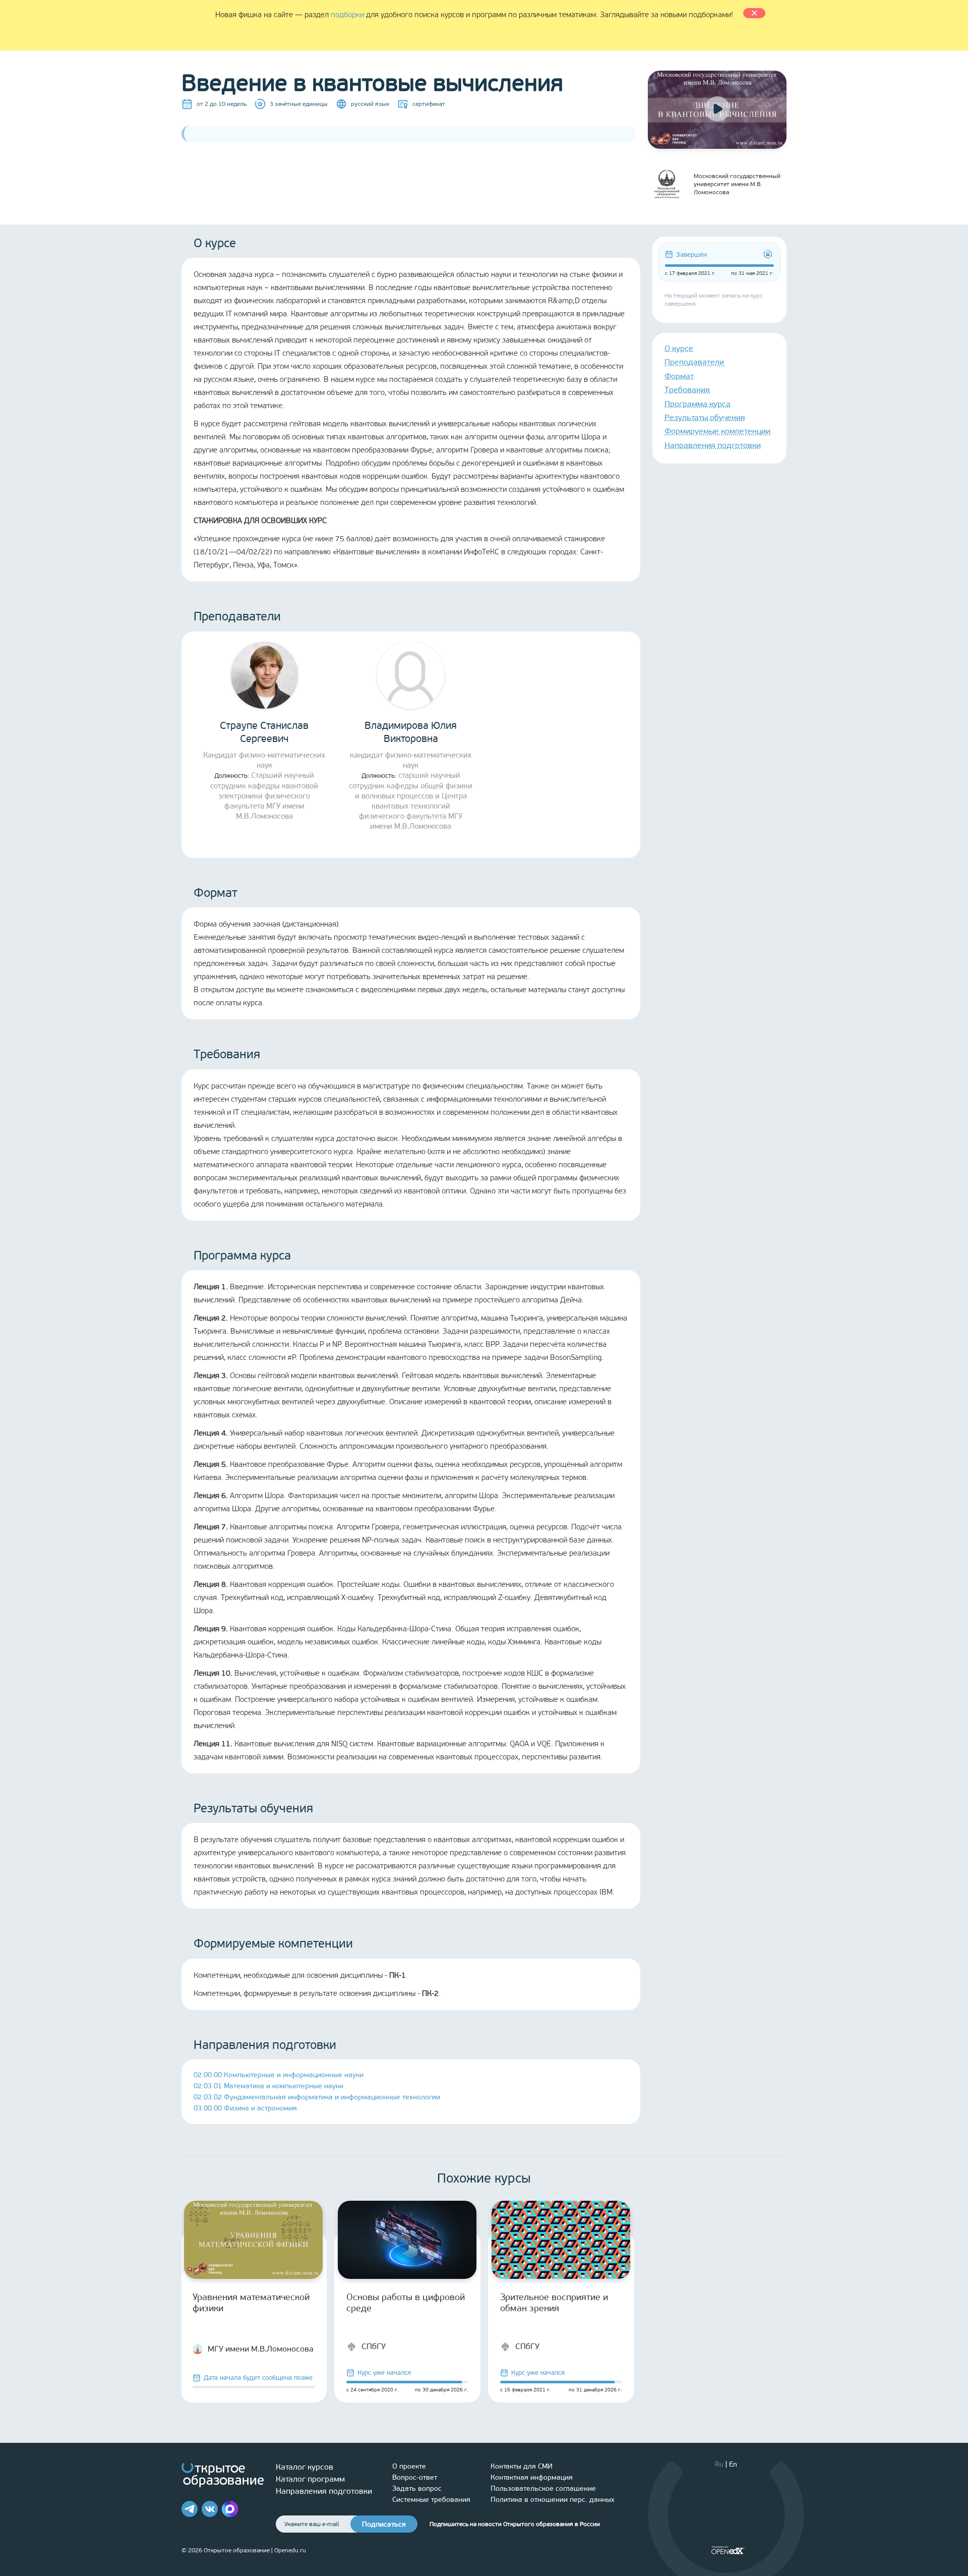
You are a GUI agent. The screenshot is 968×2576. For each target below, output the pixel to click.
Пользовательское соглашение (543, 2488)
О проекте (409, 2466)
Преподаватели (694, 362)
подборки (347, 15)
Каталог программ (310, 2479)
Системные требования (431, 2500)
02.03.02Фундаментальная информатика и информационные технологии (317, 2097)
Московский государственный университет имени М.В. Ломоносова (737, 184)
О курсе (679, 348)
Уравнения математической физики (251, 2303)
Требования (687, 390)
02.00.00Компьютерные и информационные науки (279, 2075)
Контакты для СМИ (522, 2466)
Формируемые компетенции (717, 431)
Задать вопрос (417, 2488)
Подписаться (384, 2524)
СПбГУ (374, 2346)
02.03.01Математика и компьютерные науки (268, 2086)
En (733, 2464)
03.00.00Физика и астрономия (245, 2108)
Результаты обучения (705, 417)
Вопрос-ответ (415, 2477)
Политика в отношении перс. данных (553, 2500)
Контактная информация (532, 2477)
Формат (679, 376)
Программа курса (698, 404)
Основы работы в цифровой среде (406, 2303)
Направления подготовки (713, 445)
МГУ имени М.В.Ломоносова (261, 2349)
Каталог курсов (305, 2467)
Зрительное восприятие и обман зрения (554, 2303)
